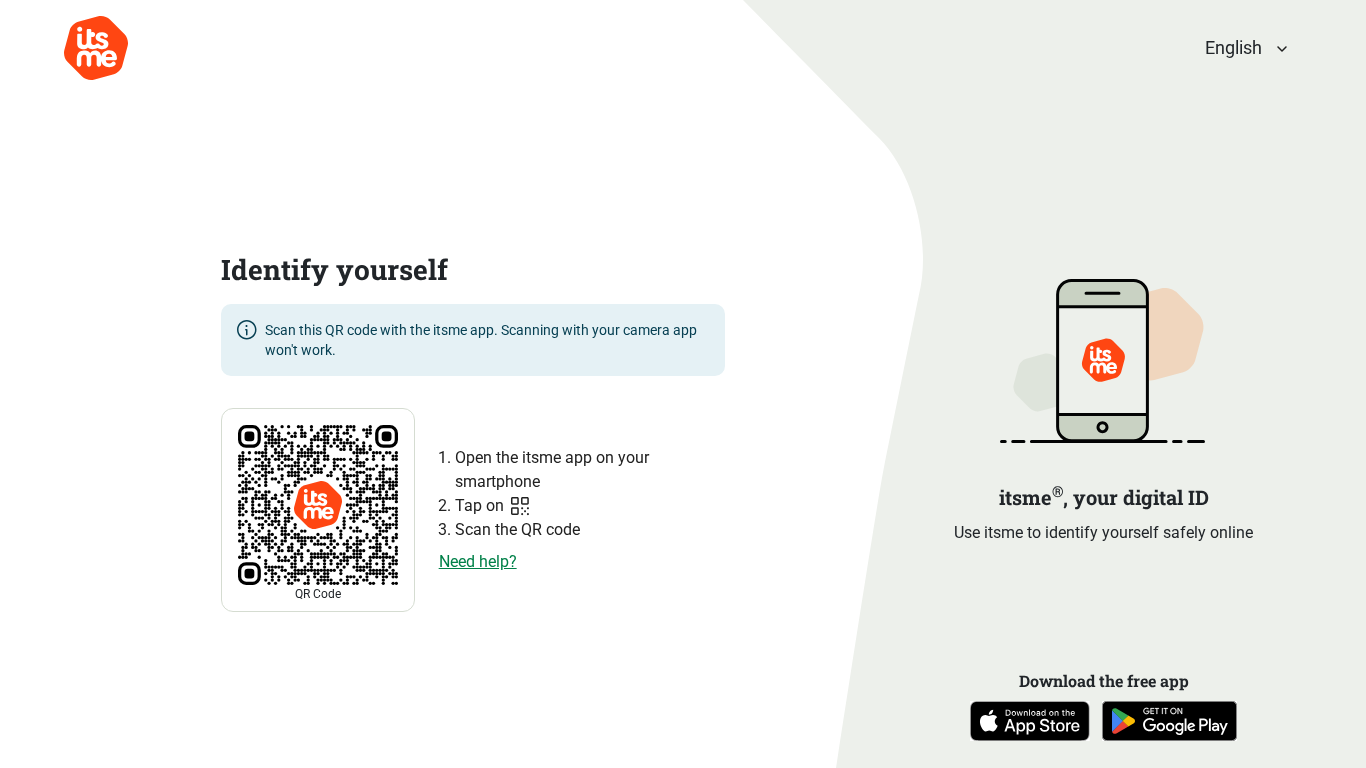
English (1233, 47)
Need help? (478, 561)
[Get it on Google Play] (1169, 735)
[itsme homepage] (96, 48)
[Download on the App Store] (1030, 735)
